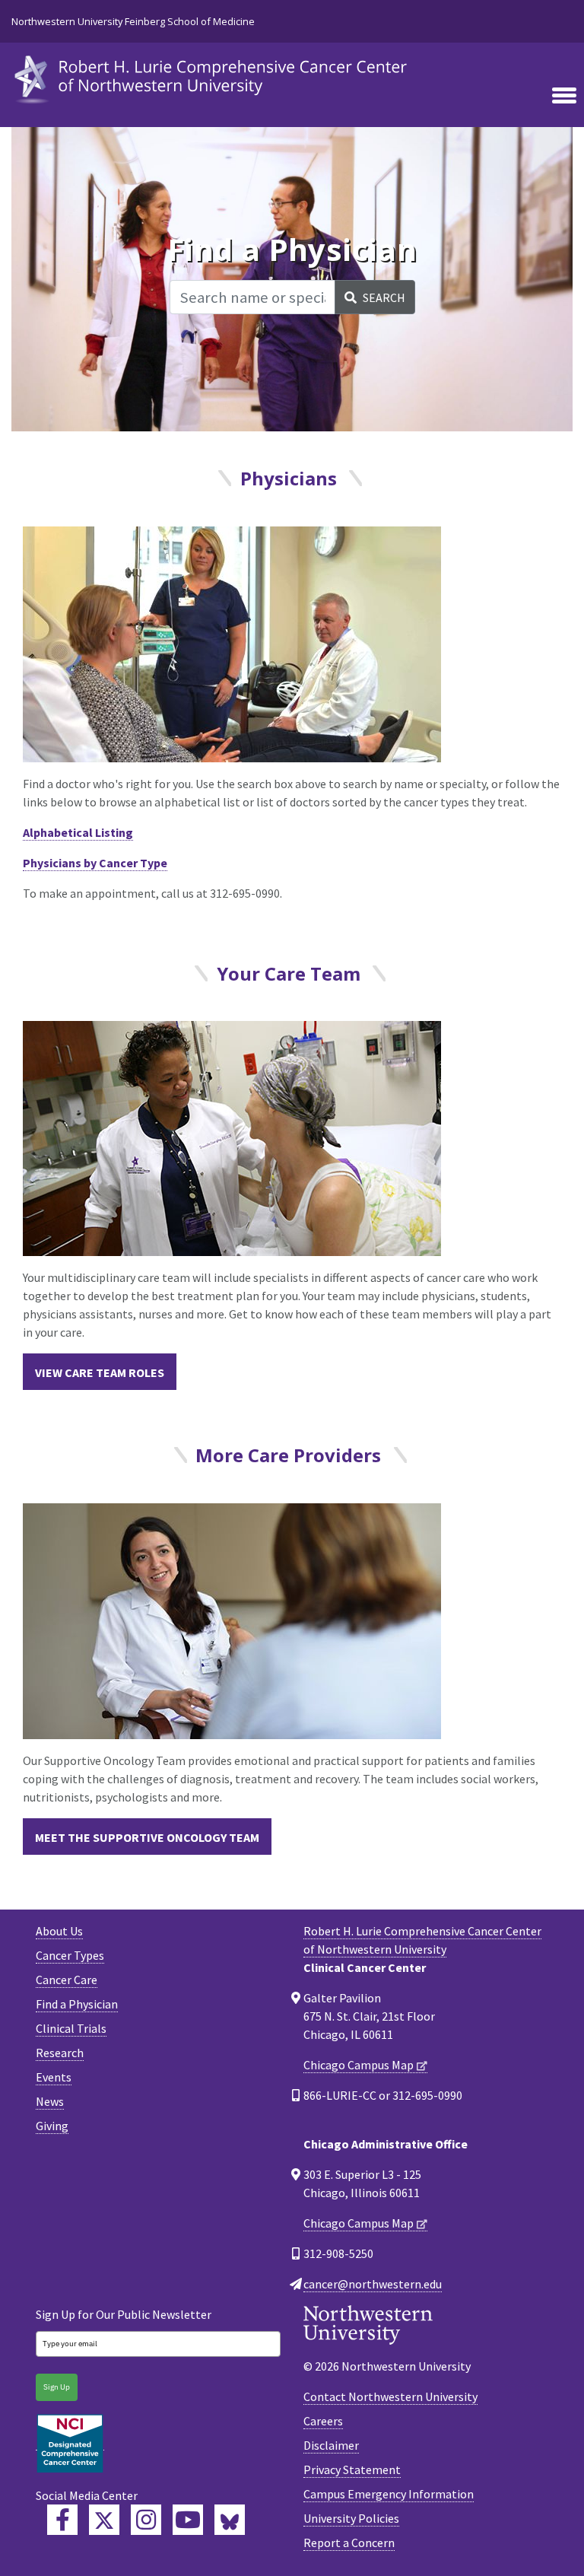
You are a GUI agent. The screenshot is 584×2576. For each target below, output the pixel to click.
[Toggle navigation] (564, 97)
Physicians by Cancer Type (95, 863)
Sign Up (57, 2387)
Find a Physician (77, 2004)
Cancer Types (70, 1955)
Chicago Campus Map (359, 2065)
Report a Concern (349, 2543)
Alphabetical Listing (78, 832)
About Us (59, 1931)
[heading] (213, 78)
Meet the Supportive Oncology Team (147, 1837)
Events (54, 2077)
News (50, 2101)
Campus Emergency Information (389, 2494)
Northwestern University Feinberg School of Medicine (133, 21)
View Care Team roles (100, 1372)
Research (60, 2053)
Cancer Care (67, 1980)
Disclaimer (331, 2445)
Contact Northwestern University (390, 2396)
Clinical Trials (71, 2028)
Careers (323, 2421)
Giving (52, 2126)
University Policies (351, 2518)
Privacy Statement (352, 2469)
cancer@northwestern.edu (373, 2284)
